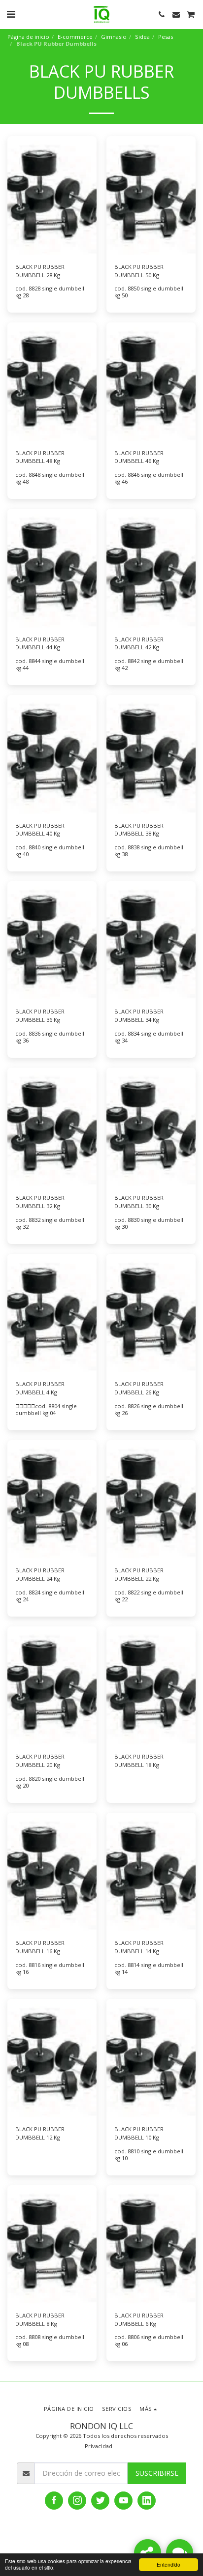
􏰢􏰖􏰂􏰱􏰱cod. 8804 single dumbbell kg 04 (46, 1409)
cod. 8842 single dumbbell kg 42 (149, 664)
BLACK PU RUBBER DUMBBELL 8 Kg (40, 2319)
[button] (11, 14)
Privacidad (99, 2446)
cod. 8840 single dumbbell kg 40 (50, 851)
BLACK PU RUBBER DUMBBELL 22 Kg (139, 1574)
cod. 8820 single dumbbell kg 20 (50, 1782)
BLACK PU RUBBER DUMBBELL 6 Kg (139, 2319)
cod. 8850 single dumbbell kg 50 (149, 292)
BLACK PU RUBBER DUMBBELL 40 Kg (40, 830)
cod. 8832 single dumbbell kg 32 (50, 1223)
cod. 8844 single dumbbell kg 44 (50, 664)
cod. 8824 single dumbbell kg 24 (50, 1596)
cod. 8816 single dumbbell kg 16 (50, 1968)
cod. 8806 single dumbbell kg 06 (149, 2340)
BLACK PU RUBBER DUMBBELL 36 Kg (40, 1015)
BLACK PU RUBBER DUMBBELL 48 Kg (40, 457)
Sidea (142, 37)
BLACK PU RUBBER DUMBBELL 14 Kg (139, 1947)
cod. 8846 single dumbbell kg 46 (149, 478)
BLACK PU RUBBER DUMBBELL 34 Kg (139, 1015)
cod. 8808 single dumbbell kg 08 (50, 2340)
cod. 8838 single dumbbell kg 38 (149, 851)
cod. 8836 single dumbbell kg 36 (50, 1037)
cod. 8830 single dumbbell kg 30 (149, 1223)
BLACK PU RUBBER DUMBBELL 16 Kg (40, 1947)
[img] (52, 195)
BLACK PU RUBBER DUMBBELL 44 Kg (40, 643)
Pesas (166, 37)
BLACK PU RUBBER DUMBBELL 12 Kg (40, 2133)
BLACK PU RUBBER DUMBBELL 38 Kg (139, 830)
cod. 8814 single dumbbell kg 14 (149, 1968)
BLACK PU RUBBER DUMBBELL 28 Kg (40, 271)
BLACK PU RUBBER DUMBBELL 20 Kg (40, 1761)
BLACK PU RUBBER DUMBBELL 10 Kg (139, 2133)
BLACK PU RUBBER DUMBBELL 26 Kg (139, 1388)
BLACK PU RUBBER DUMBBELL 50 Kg (139, 271)
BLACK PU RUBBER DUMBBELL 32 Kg (40, 1202)
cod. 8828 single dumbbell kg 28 (50, 292)
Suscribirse (157, 2473)
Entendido (169, 2564)
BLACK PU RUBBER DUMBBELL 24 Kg (40, 1574)
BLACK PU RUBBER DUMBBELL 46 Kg (139, 457)
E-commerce (75, 37)
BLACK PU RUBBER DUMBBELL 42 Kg (139, 643)
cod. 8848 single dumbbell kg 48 (50, 478)
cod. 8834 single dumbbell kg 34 (149, 1037)
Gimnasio (114, 37)
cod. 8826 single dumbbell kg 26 (149, 1409)
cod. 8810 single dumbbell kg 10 (149, 2155)
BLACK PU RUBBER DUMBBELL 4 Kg (40, 1388)
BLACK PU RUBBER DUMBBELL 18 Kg (139, 1761)
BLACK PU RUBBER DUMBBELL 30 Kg (139, 1202)
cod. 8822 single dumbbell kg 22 (149, 1596)
